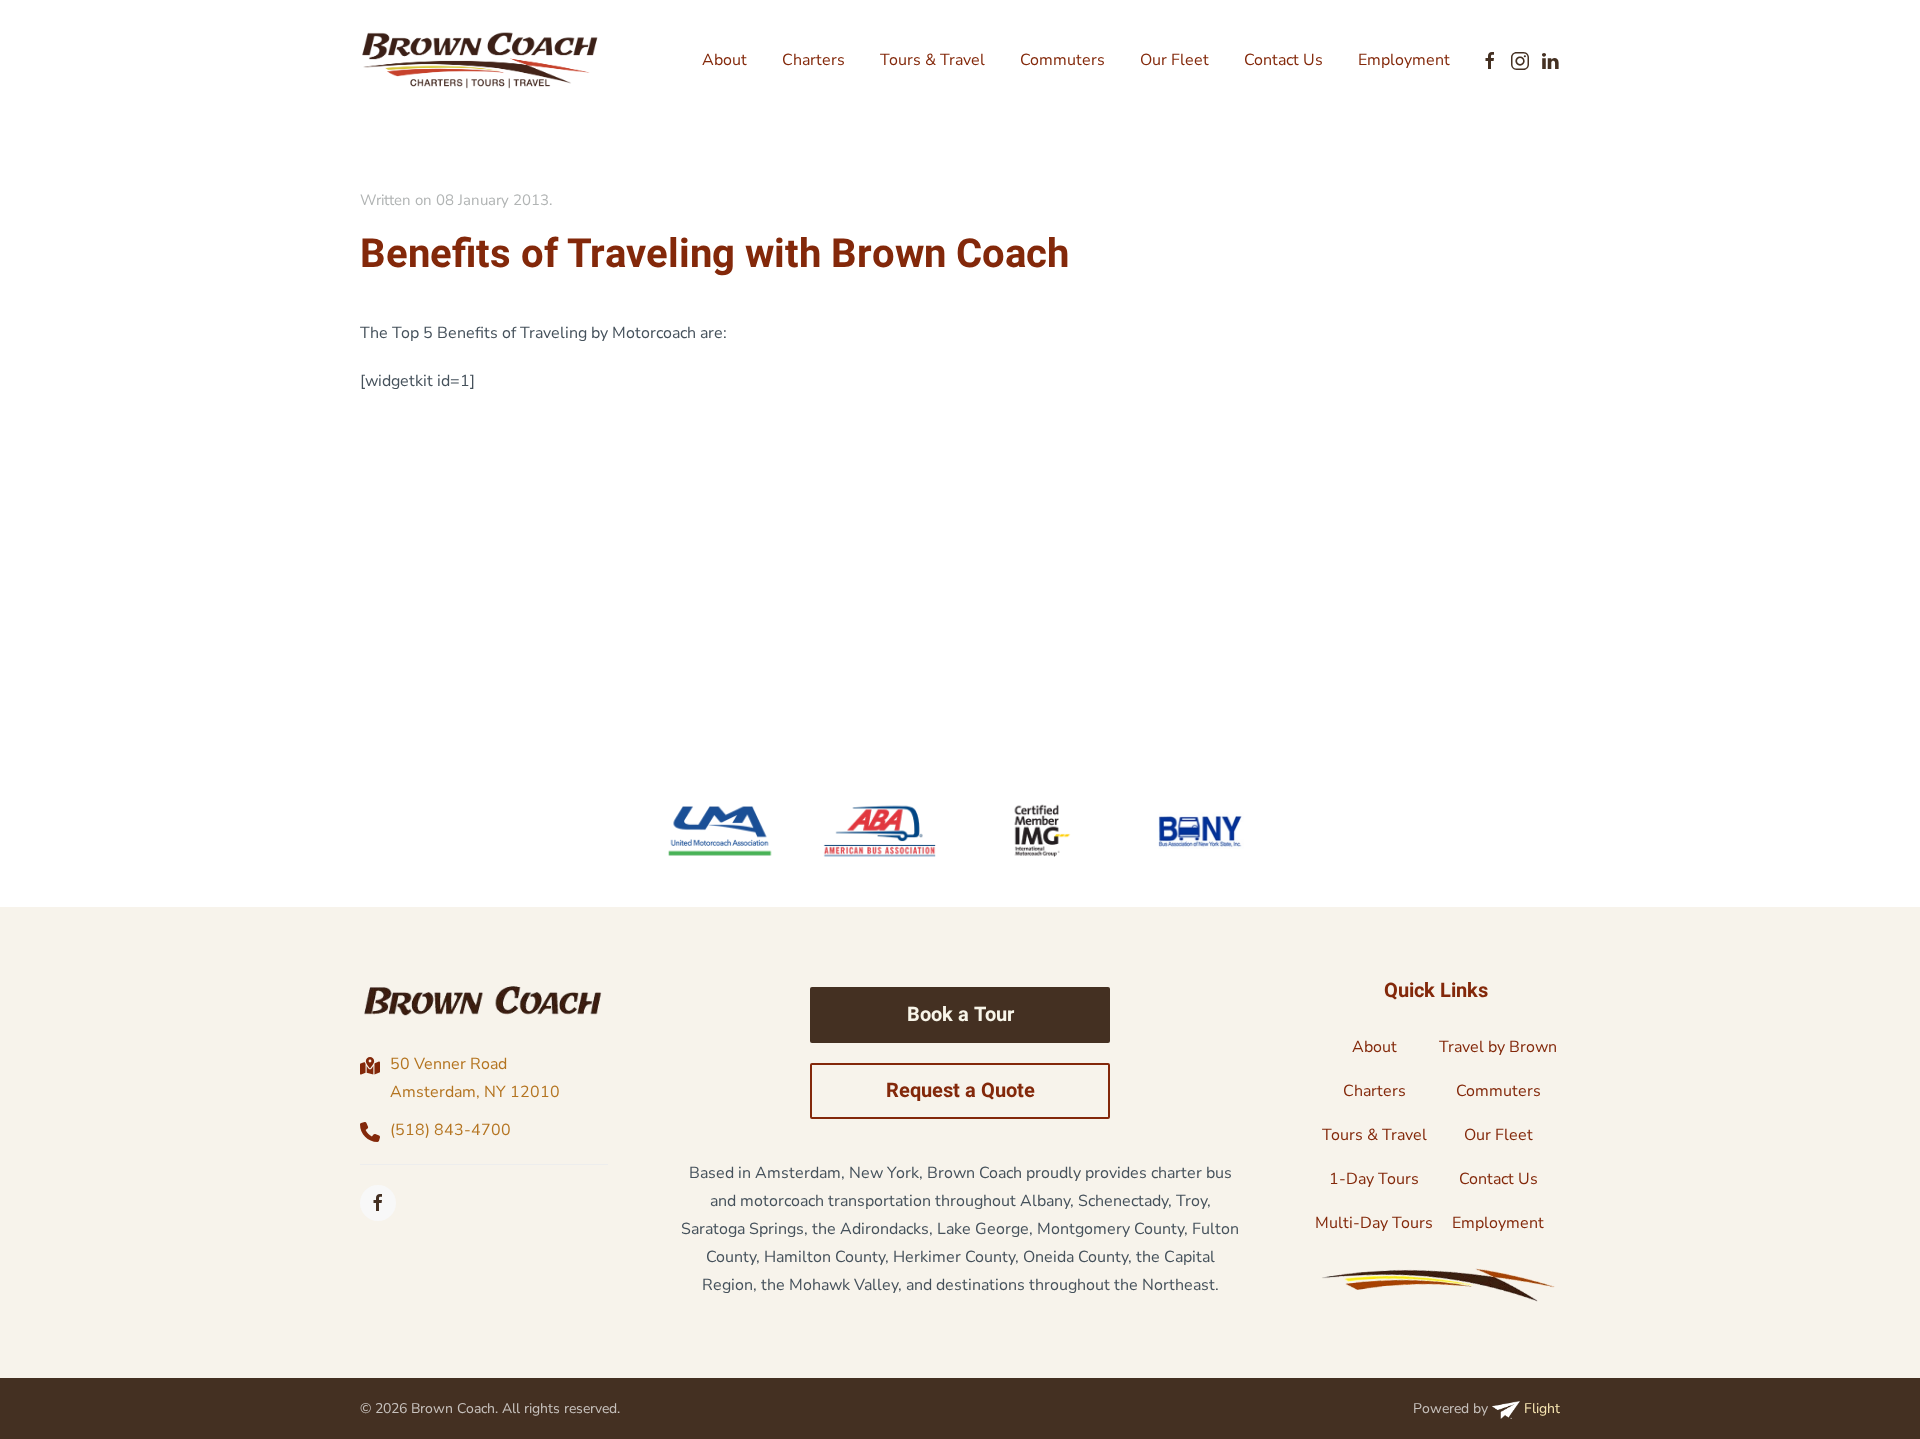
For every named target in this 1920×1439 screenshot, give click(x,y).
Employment (1404, 60)
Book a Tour (960, 1014)
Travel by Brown (1498, 1047)
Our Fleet (1174, 60)
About (724, 60)
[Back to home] (480, 60)
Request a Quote (960, 1090)
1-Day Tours (1374, 1179)
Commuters (1062, 60)
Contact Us (1283, 60)
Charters (813, 60)
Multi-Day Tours (1374, 1223)
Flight (1540, 1408)
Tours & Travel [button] (932, 60)
